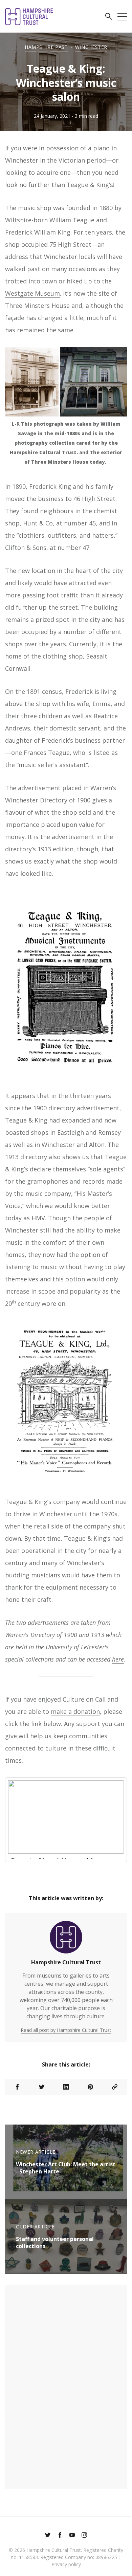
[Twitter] (48, 2536)
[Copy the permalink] (115, 2087)
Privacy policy (66, 2564)
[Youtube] (72, 2536)
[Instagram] (84, 2536)
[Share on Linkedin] (66, 2087)
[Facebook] (60, 2536)
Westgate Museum (32, 293)
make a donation (75, 1711)
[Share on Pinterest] (90, 2087)
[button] (109, 17)
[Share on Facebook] (17, 2087)
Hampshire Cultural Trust (66, 1962)
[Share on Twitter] (42, 2087)
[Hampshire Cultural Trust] (66, 1940)
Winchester (91, 47)
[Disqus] (66, 2386)
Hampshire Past (46, 47)
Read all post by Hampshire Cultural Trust (66, 2030)
